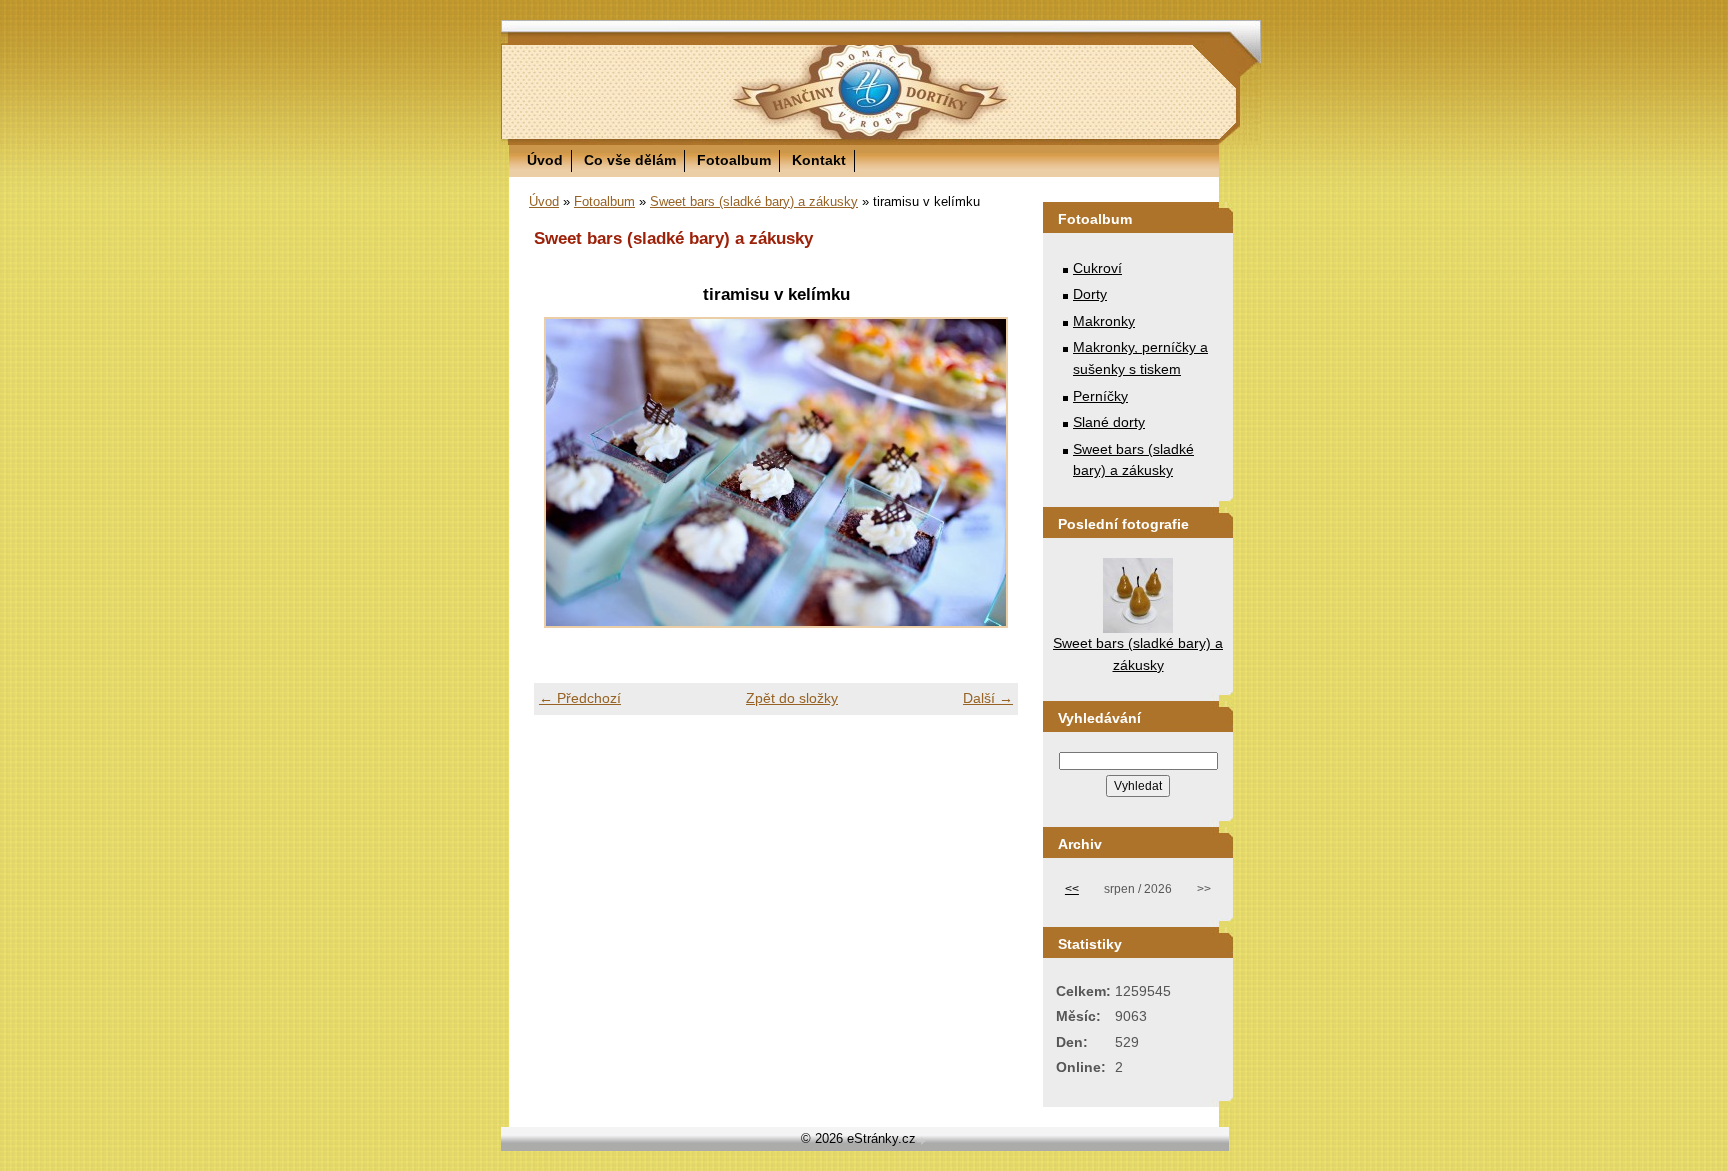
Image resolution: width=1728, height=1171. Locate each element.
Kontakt (819, 160)
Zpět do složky (792, 698)
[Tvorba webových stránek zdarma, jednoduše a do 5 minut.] (923, 1140)
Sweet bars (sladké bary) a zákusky (754, 201)
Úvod (545, 160)
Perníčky (1100, 396)
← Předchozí (580, 698)
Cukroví (1097, 268)
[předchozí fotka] (566, 472)
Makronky (1104, 321)
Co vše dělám (630, 160)
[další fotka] (985, 472)
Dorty (1090, 294)
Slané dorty (1109, 422)
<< (1072, 889)
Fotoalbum (734, 160)
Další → (988, 698)
